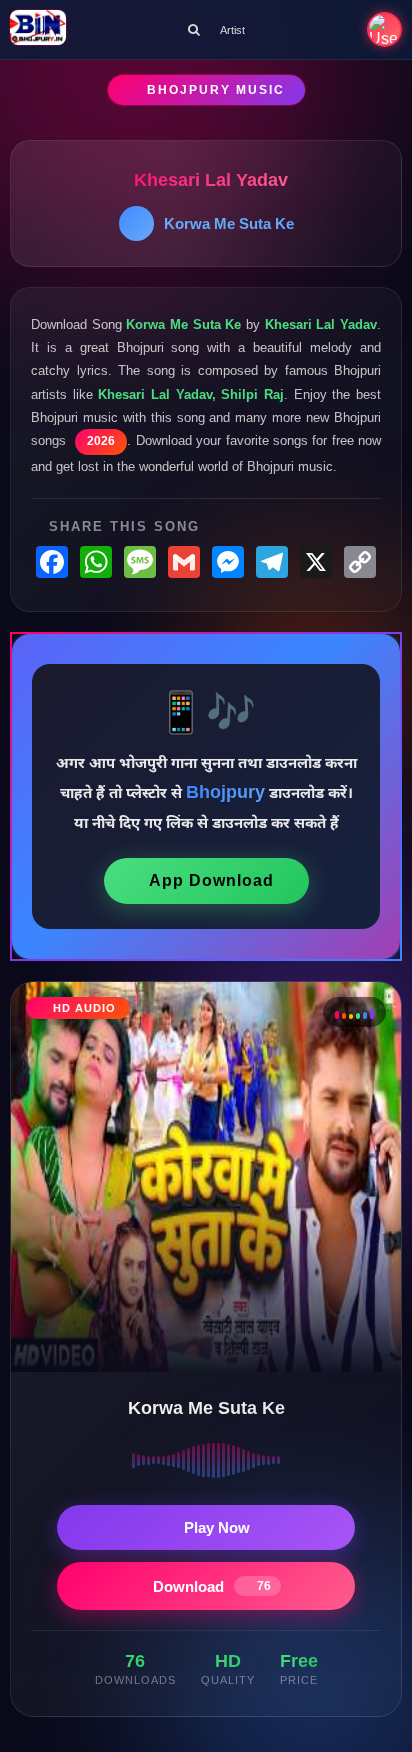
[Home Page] (38, 29)
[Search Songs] (194, 29)
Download (212, 1586)
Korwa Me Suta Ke (229, 223)
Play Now (217, 1527)
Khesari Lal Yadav (211, 180)
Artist (232, 30)
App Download (211, 880)
